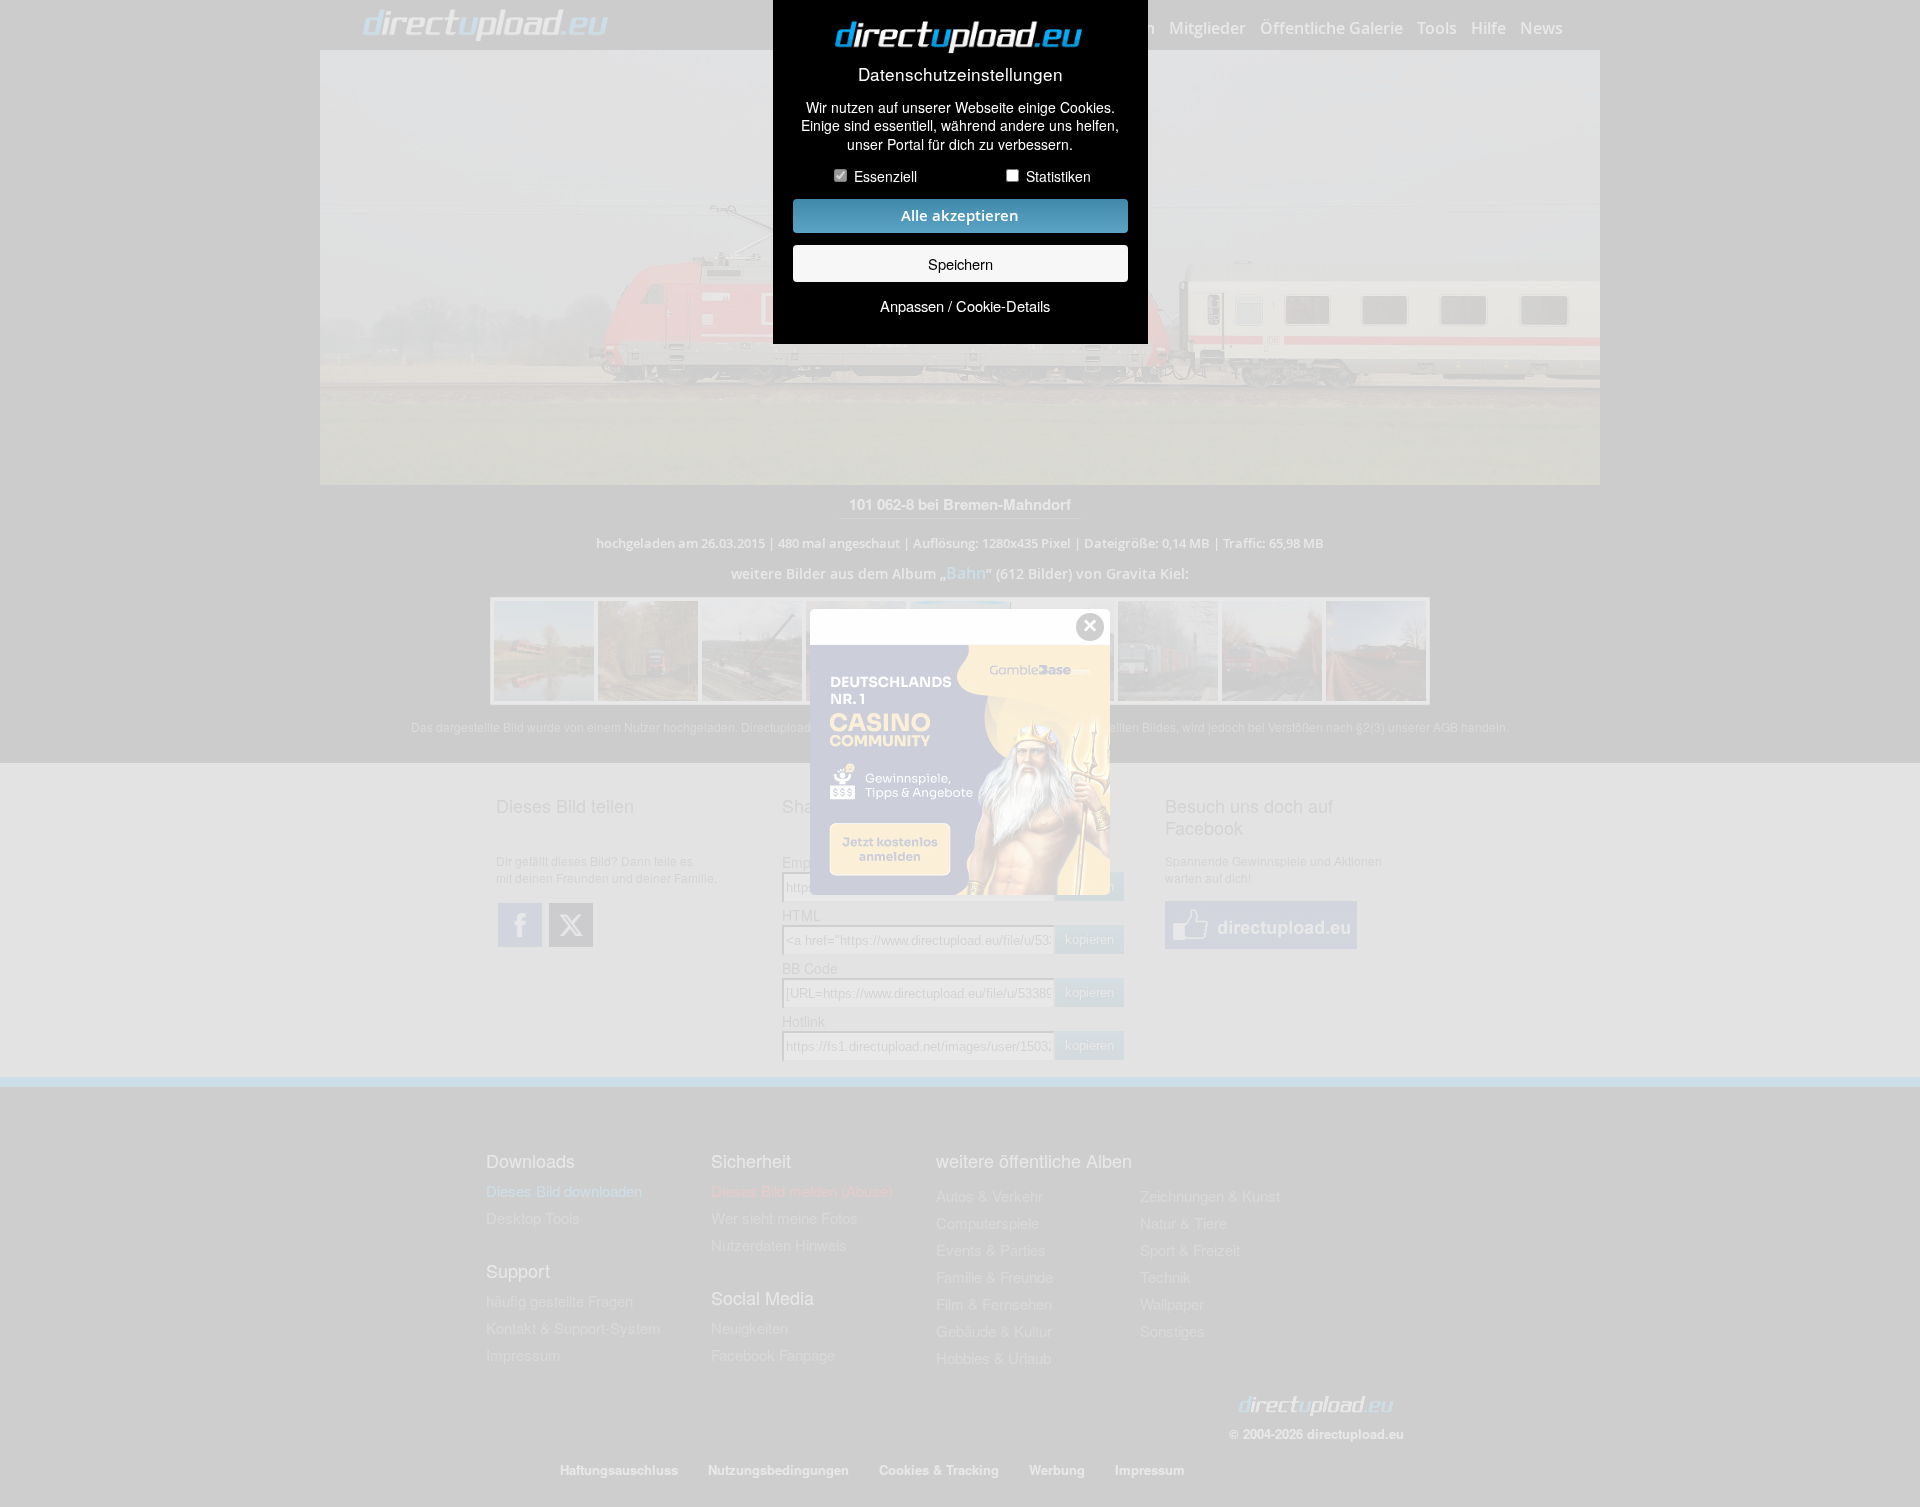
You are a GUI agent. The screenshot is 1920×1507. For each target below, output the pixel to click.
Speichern (960, 263)
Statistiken (1058, 176)
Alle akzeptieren (960, 215)
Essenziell (885, 176)
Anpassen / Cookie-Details (965, 305)
